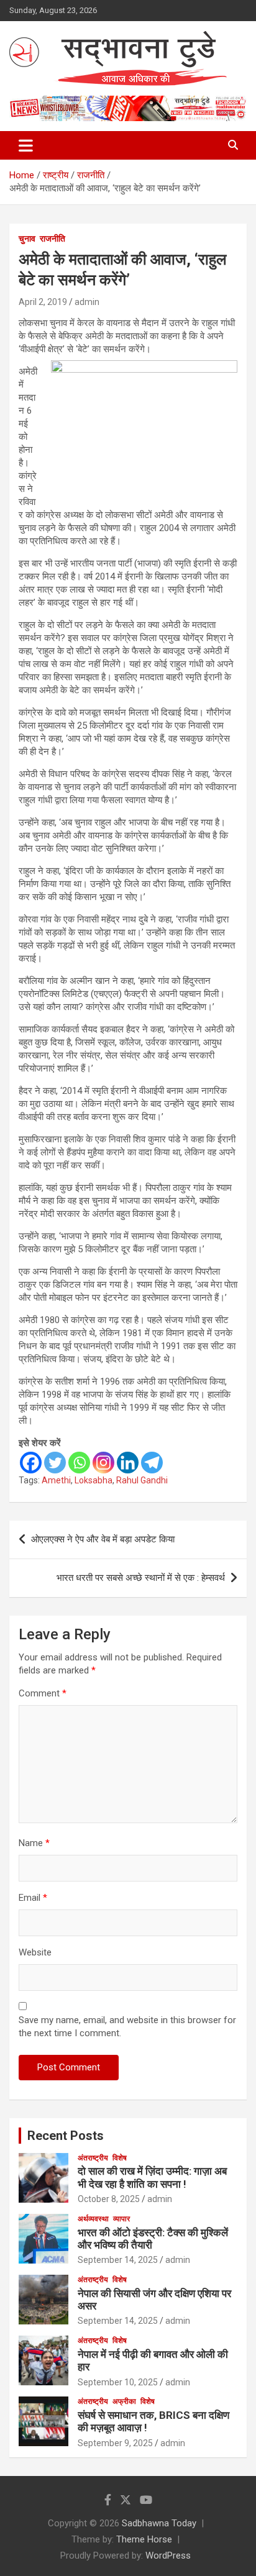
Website (35, 1952)
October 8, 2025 (109, 2199)
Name (34, 1843)
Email (33, 1898)
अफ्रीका (124, 2401)
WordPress (168, 2556)
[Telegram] (152, 1463)
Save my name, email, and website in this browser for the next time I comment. (127, 2027)
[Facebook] (31, 1463)
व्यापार (121, 2219)
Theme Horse (144, 2539)
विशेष (120, 2158)
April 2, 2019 (43, 302)
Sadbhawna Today (159, 2523)
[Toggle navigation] (26, 145)
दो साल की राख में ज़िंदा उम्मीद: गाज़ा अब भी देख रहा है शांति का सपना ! (152, 2177)
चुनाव (27, 239)
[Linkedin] (128, 1463)
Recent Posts (66, 2136)
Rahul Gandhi (142, 1480)
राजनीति (53, 239)
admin (87, 302)
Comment (43, 1693)
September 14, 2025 (118, 2260)
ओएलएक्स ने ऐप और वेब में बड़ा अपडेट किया (104, 1539)
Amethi (56, 1480)
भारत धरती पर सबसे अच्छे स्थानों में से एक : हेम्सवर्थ (141, 1578)
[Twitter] (55, 1463)
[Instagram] (103, 1463)
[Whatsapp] (79, 1463)
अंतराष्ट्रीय (93, 2158)
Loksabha (94, 1480)
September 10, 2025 (118, 2382)
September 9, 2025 (115, 2443)
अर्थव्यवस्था (93, 2219)
